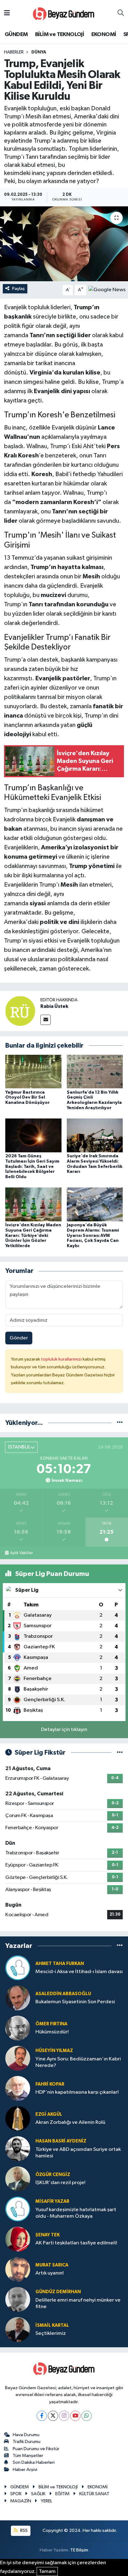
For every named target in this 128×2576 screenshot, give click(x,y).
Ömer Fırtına (51, 2024)
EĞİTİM (62, 2494)
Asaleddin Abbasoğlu (63, 1994)
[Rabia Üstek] (20, 1011)
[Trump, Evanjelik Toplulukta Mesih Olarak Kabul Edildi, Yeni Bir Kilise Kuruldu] (64, 244)
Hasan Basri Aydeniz (61, 2141)
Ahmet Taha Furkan (60, 1964)
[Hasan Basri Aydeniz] (18, 2149)
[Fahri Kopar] (18, 2088)
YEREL (46, 2501)
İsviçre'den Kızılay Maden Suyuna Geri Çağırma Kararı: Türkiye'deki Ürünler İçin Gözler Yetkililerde (33, 1235)
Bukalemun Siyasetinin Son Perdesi (75, 2002)
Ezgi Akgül (49, 2114)
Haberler (14, 52)
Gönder (19, 1338)
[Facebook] (42, 2416)
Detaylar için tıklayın (64, 1730)
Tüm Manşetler (28, 2456)
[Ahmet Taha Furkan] (18, 1968)
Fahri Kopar (50, 2084)
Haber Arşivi (25, 2470)
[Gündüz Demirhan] (18, 2299)
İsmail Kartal (52, 2325)
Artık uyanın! (50, 2273)
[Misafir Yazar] (18, 2209)
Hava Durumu (26, 2435)
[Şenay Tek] (18, 2239)
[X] (53, 2416)
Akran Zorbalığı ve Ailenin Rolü (70, 2122)
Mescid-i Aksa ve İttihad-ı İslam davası (79, 1972)
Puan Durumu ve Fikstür (36, 2449)
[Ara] (121, 13)
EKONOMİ (104, 34)
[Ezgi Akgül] (18, 2118)
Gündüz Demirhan (58, 2292)
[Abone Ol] (107, 290)
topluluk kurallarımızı (62, 1359)
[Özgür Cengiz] (18, 2179)
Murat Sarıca (52, 2265)
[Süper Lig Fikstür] (120, 1753)
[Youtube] (75, 2416)
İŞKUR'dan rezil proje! (60, 2183)
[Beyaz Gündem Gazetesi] (64, 13)
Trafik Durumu (27, 2442)
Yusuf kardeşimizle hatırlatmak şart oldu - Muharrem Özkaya (76, 2213)
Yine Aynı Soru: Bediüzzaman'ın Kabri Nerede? (78, 2062)
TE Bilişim (79, 2550)
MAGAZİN (21, 2501)
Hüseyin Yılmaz (54, 2051)
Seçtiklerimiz (51, 2333)
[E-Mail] (46, 1020)
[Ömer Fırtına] (18, 2028)
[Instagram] (64, 2416)
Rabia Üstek (54, 1006)
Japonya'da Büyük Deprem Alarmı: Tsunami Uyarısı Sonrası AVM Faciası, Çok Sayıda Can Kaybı (93, 1235)
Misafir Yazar (52, 2201)
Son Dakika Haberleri (34, 2462)
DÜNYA (39, 52)
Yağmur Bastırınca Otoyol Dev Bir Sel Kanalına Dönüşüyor (27, 1098)
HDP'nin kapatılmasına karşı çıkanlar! (77, 2092)
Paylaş (18, 289)
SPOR (16, 2494)
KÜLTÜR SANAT (94, 2494)
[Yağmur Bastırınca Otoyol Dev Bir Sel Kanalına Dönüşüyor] (33, 1071)
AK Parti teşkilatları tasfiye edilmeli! (76, 2243)
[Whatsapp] (87, 2416)
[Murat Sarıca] (18, 2269)
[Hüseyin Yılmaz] (18, 2058)
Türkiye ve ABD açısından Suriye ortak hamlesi (78, 2153)
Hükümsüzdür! (52, 2032)
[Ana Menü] (7, 13)
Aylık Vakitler (21, 1553)
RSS (23, 2530)
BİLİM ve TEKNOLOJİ (59, 34)
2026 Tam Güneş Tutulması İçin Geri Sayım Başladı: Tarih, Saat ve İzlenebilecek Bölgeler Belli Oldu (32, 1166)
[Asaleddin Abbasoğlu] (18, 1998)
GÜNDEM (16, 34)
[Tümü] (120, 1423)
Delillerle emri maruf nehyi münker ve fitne (78, 2303)
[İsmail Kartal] (18, 2329)
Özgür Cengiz (53, 2175)
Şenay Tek (48, 2235)
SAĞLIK (38, 2494)
